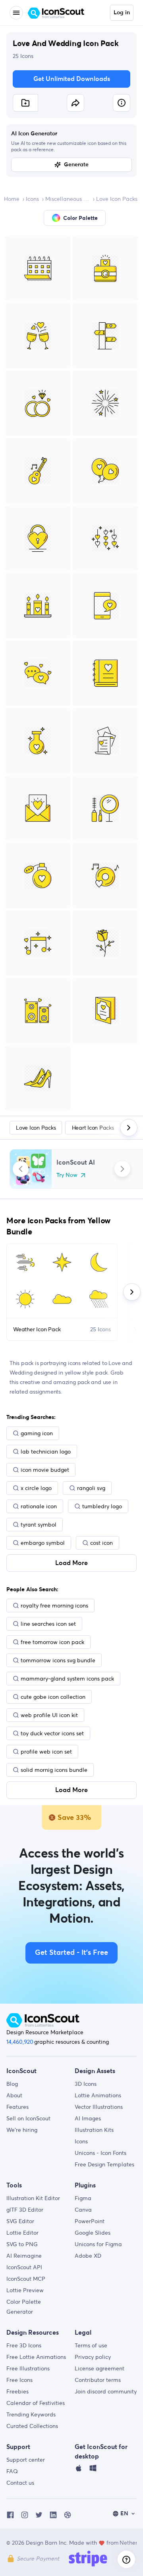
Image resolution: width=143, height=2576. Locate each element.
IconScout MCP (26, 2279)
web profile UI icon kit (49, 1715)
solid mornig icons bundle (54, 1770)
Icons (32, 199)
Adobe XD (88, 2256)
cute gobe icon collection (53, 1697)
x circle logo (36, 1488)
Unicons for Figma (98, 2244)
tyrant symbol (39, 1525)
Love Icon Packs (117, 199)
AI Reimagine (24, 2256)
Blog (12, 2084)
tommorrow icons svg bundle (58, 1660)
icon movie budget (45, 1470)
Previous (21, 1169)
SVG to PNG (22, 2244)
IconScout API (24, 2267)
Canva (83, 2210)
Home (12, 199)
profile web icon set (46, 1752)
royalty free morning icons (54, 1606)
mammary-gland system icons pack (67, 1679)
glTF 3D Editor (25, 2210)
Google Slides (93, 2233)
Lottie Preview (25, 2290)
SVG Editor (20, 2221)
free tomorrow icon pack (52, 1642)
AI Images (88, 2118)
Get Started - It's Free (71, 1953)
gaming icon (37, 1433)
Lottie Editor (22, 2233)
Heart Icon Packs (93, 1128)
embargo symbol (43, 1543)
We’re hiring (22, 2130)
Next (122, 1169)
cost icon (101, 1543)
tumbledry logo (102, 1506)
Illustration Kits (94, 2130)
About (14, 2095)
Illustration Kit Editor (33, 2198)
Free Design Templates (104, 2164)
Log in (122, 13)
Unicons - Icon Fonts (100, 2153)
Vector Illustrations (99, 2107)
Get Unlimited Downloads (72, 79)
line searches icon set (48, 1624)
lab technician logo (46, 1452)
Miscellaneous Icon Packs (68, 199)
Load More (71, 1563)
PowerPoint (90, 2221)
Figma (83, 2198)
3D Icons (86, 2084)
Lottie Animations (98, 2095)
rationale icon (39, 1506)
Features (17, 2107)
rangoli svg (91, 1488)
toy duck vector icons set (52, 1733)
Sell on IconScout (28, 2118)
